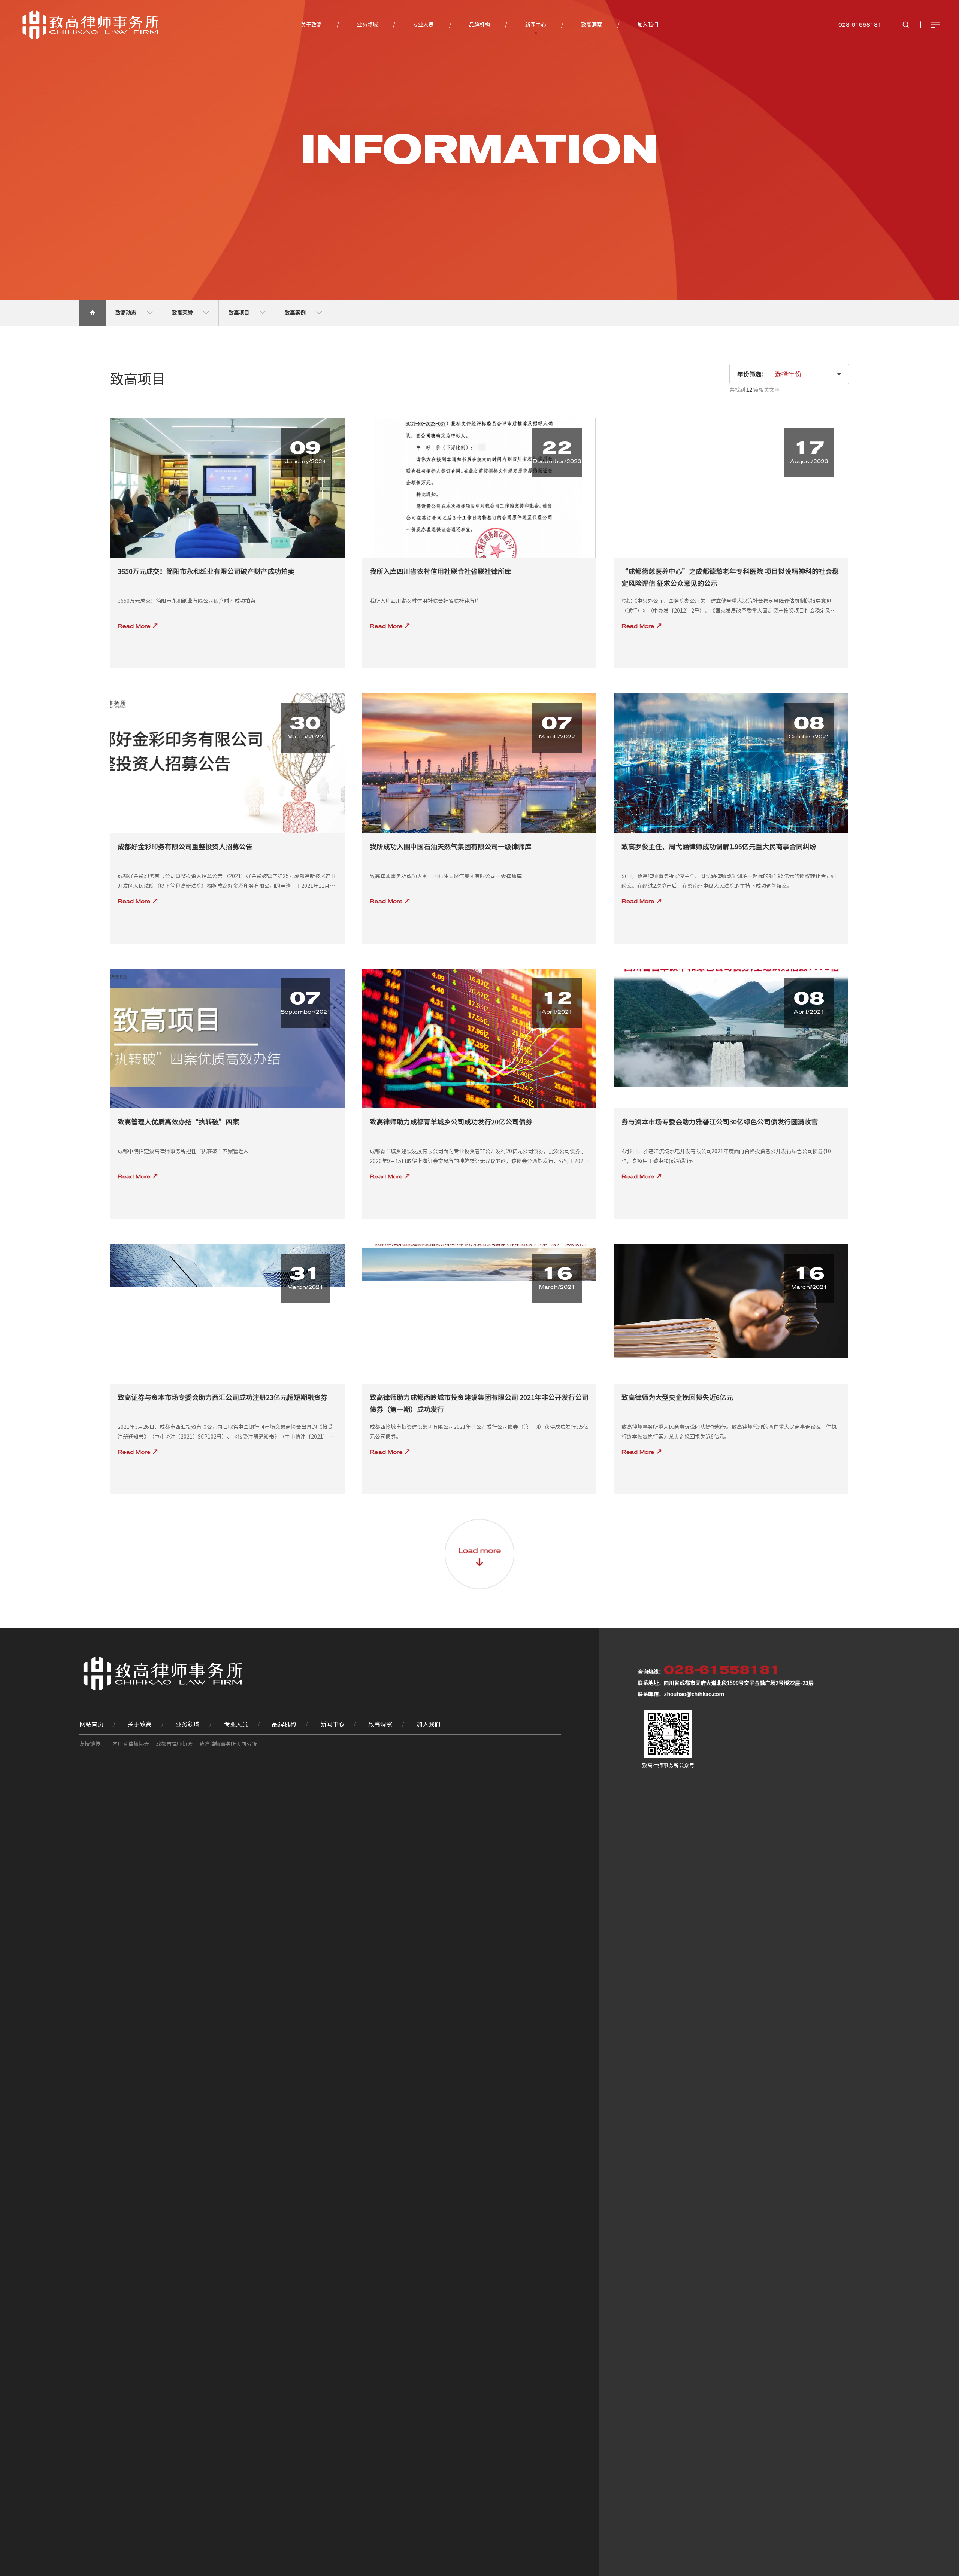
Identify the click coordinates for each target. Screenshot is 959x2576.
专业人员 (423, 25)
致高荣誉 (183, 313)
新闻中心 (536, 25)
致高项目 (240, 313)
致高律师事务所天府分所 (228, 1744)
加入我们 (648, 25)
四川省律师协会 (131, 1744)
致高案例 (296, 313)
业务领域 (367, 25)
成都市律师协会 (174, 1744)
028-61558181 (860, 25)
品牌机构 (479, 25)
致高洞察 (592, 25)
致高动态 (126, 313)
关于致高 (311, 25)
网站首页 (91, 1724)
